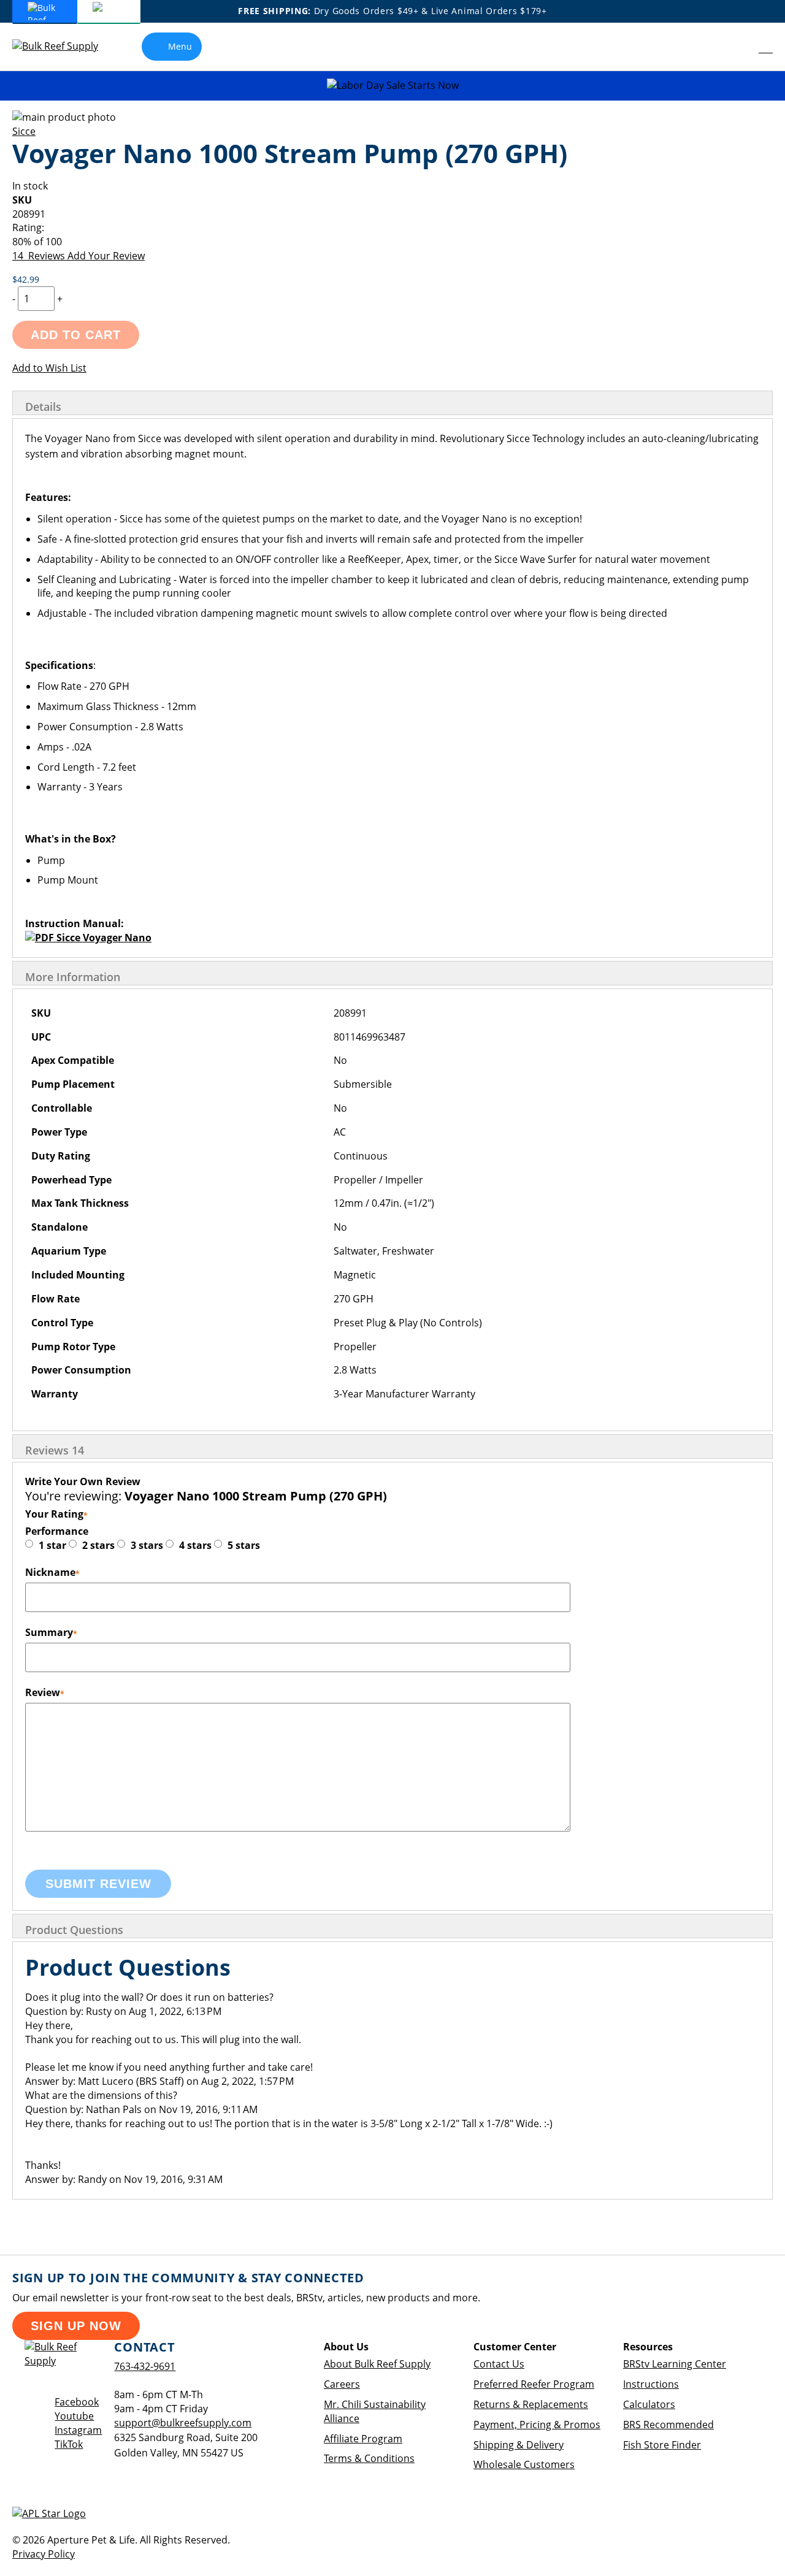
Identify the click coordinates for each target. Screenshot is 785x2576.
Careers (342, 2384)
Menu (180, 46)
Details (43, 407)
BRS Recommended (668, 2425)
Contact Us (499, 2364)
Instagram (78, 2430)
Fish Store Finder (662, 2445)
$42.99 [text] (26, 279)
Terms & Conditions (369, 2458)
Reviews (55, 1450)
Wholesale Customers (524, 2464)
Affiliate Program (363, 2439)
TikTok (69, 2444)
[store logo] (64, 46)
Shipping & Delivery (519, 2445)
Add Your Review (106, 256)
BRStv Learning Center (675, 2364)
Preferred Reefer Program (534, 2384)
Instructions (651, 2384)
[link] (739, 47)
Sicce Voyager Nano (103, 938)
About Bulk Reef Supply (377, 2364)
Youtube (74, 2416)
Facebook (77, 2402)
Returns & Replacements (531, 2404)
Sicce (24, 131)
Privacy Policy (44, 2554)
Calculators (649, 2404)
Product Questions (74, 1930)
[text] (392, 242)
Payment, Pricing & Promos (537, 2425)
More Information (73, 977)
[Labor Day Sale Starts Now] (392, 86)
